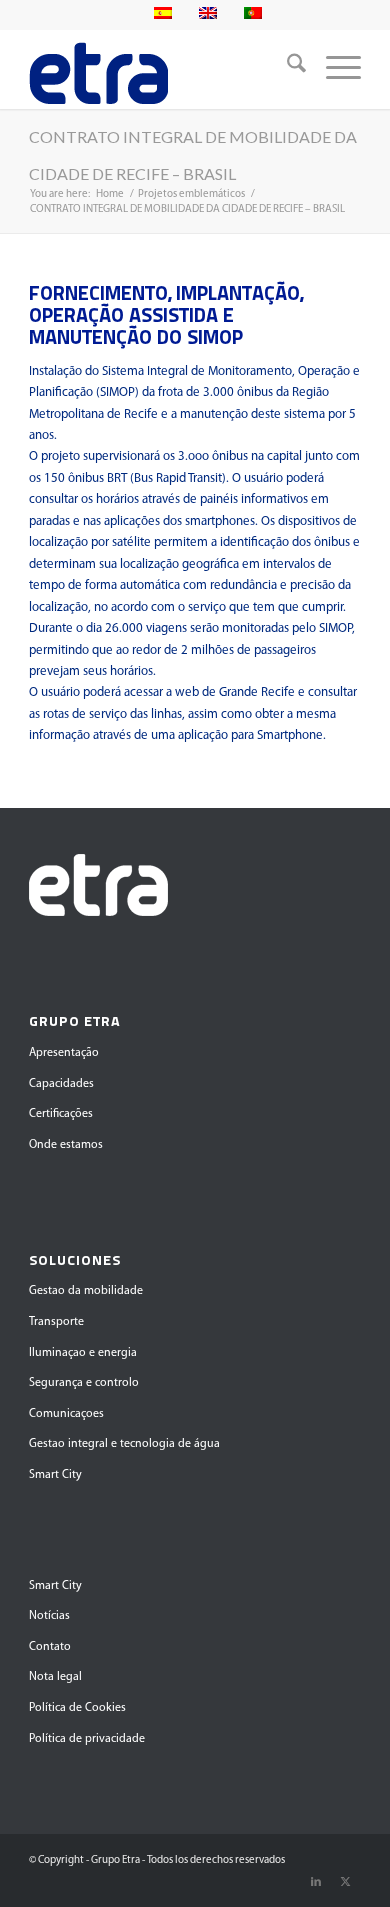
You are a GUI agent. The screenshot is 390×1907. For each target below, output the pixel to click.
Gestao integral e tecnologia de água (124, 1444)
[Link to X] (346, 1882)
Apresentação (64, 1053)
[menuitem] (286, 69)
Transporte (56, 1322)
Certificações (61, 1114)
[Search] (286, 69)
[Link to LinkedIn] (316, 1882)
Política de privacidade (87, 1739)
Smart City (55, 1475)
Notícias (49, 1616)
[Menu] (333, 69)
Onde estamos (66, 1145)
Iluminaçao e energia (83, 1353)
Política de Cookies (77, 1708)
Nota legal (55, 1677)
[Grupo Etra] (161, 69)
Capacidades (61, 1084)
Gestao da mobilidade (86, 1291)
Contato (50, 1647)
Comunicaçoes (66, 1414)
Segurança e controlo (84, 1383)
